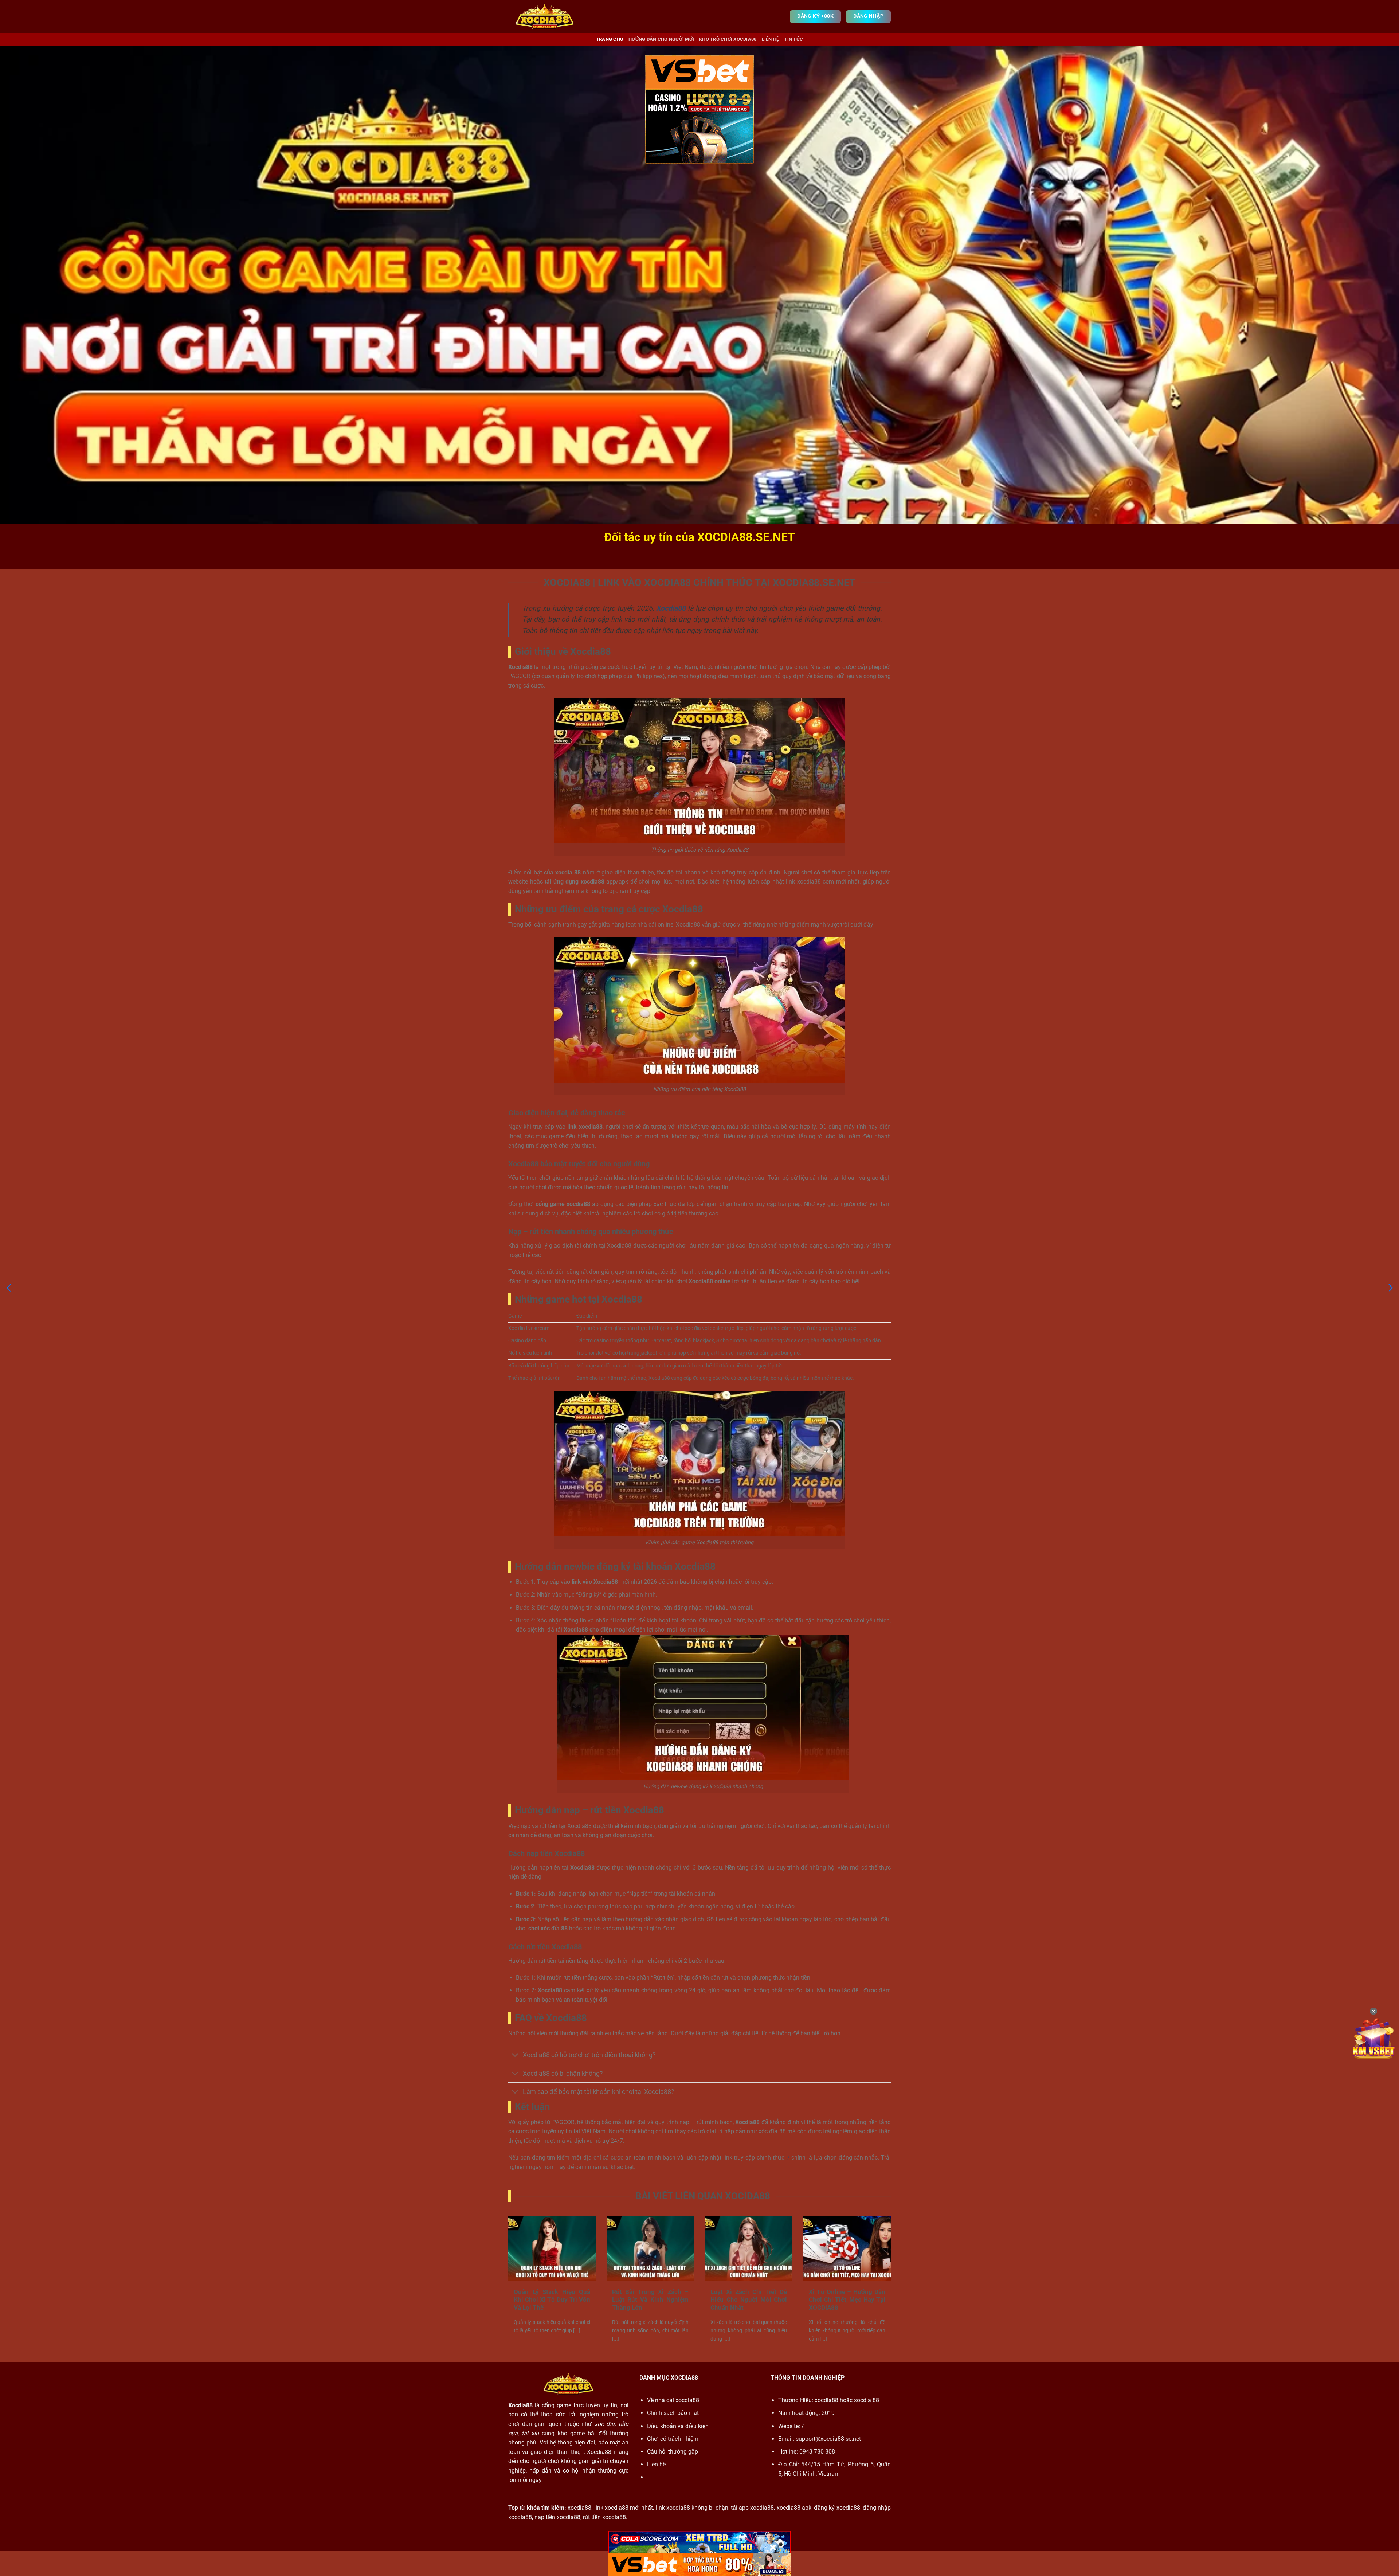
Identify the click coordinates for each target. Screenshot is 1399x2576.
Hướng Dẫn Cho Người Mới (661, 39)
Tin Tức (793, 39)
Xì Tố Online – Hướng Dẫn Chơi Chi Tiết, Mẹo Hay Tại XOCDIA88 (847, 2300)
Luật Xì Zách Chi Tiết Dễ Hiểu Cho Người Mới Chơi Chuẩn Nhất (749, 2300)
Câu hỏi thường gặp (673, 2452)
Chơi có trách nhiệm (673, 2439)
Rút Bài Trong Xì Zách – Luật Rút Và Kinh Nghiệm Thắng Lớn (650, 2300)
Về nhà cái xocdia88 (673, 2400)
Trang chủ (610, 39)
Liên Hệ (771, 39)
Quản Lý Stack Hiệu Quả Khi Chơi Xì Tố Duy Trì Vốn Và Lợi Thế (552, 2300)
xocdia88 (826, 2400)
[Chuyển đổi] (515, 2056)
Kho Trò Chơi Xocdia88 (728, 39)
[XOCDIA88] (545, 16)
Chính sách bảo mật (673, 2413)
